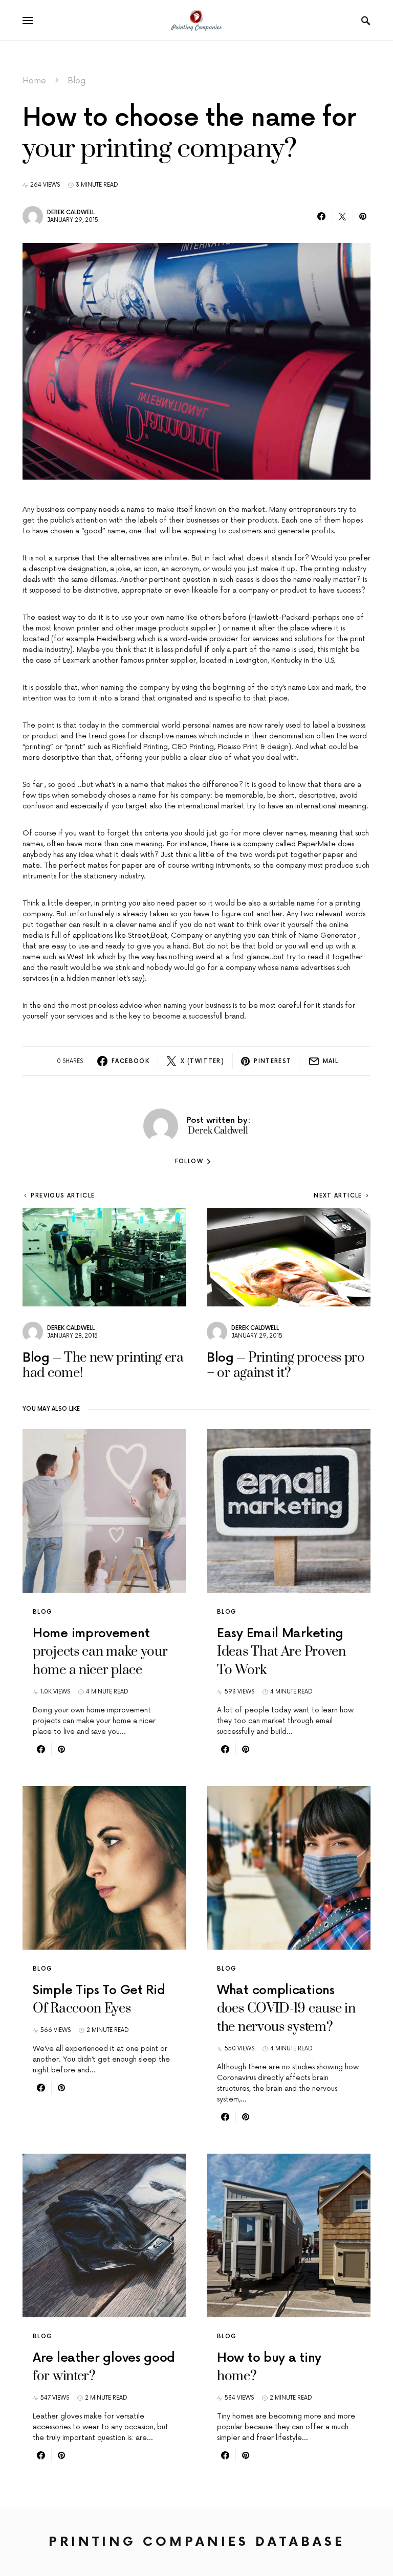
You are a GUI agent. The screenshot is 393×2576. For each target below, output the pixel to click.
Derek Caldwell (71, 212)
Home (34, 81)
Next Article (338, 1196)
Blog (77, 81)
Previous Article (63, 1196)
